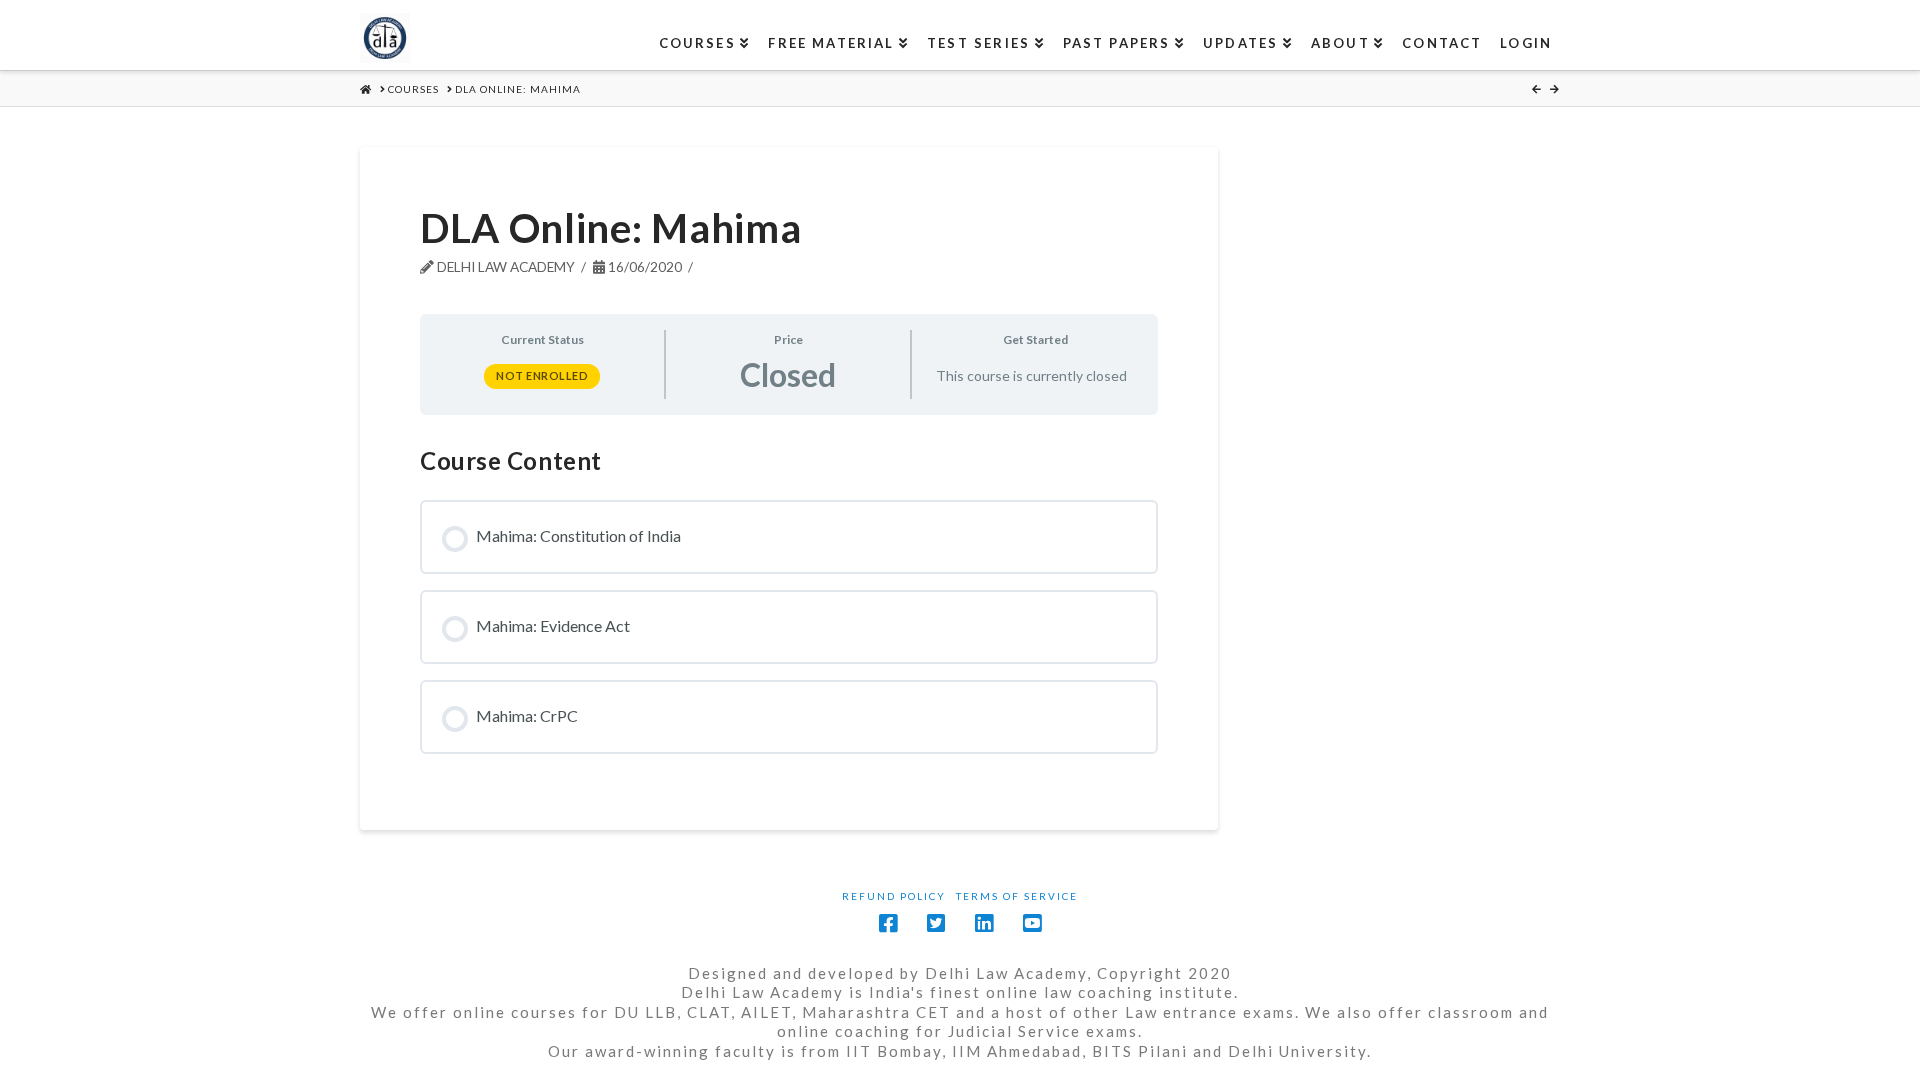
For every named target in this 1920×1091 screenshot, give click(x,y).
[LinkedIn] (984, 923)
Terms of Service (1017, 896)
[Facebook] (888, 923)
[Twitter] (936, 923)
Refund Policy (894, 896)
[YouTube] (1032, 923)
